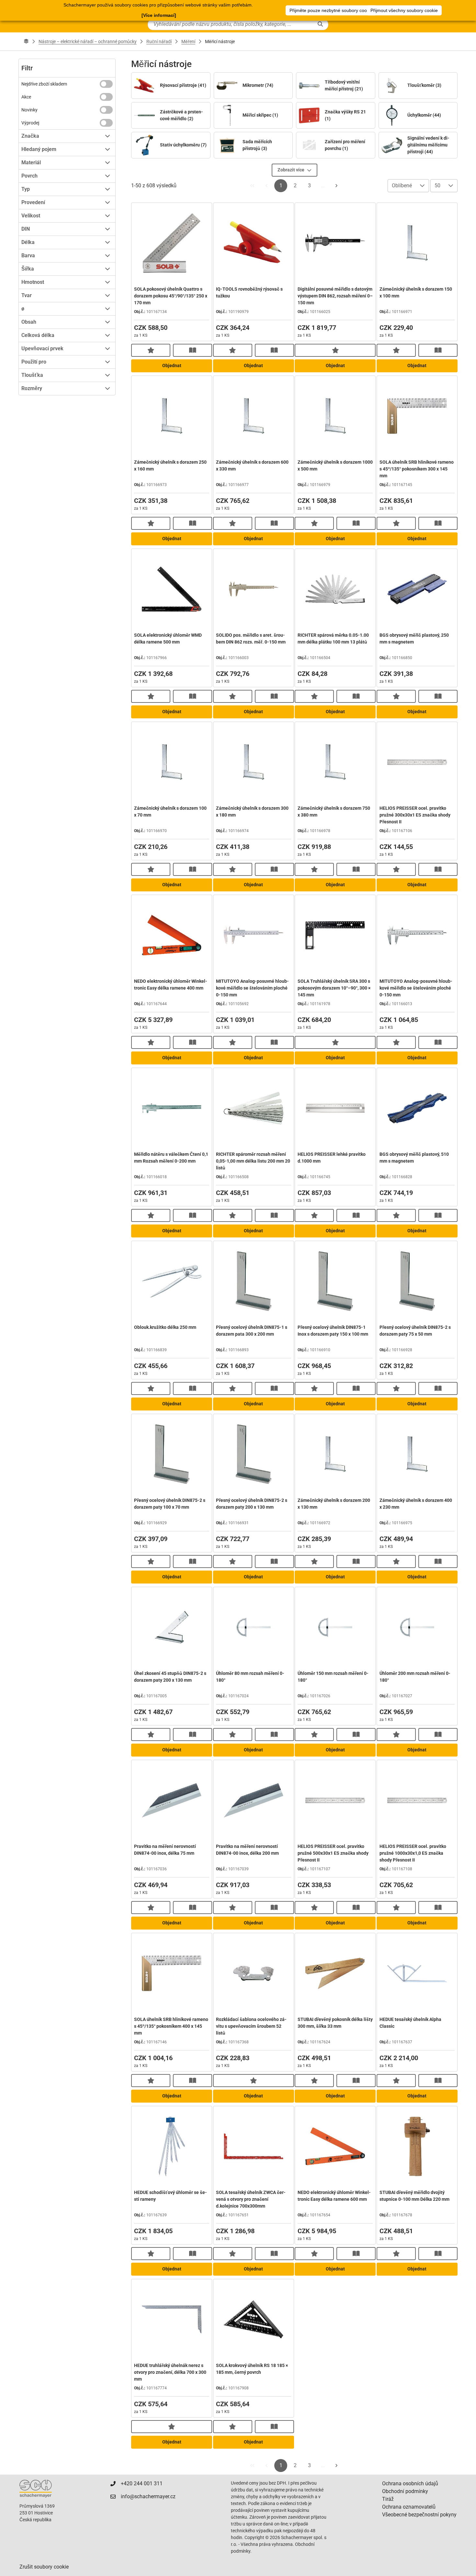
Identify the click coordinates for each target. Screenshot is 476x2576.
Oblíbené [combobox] (402, 186)
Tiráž (388, 2499)
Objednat (172, 366)
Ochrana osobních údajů (410, 2483)
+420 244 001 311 (142, 2483)
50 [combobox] (437, 186)
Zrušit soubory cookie (44, 2567)
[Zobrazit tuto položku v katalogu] (193, 350)
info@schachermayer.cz (148, 2496)
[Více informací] (159, 15)
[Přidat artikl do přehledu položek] (151, 350)
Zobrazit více (291, 170)
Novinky (29, 110)
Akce (26, 97)
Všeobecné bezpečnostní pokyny (419, 2515)
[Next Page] (336, 186)
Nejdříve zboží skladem (44, 84)
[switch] (106, 84)
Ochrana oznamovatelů (409, 2507)
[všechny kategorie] (26, 41)
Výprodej (30, 123)
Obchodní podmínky (405, 2491)
